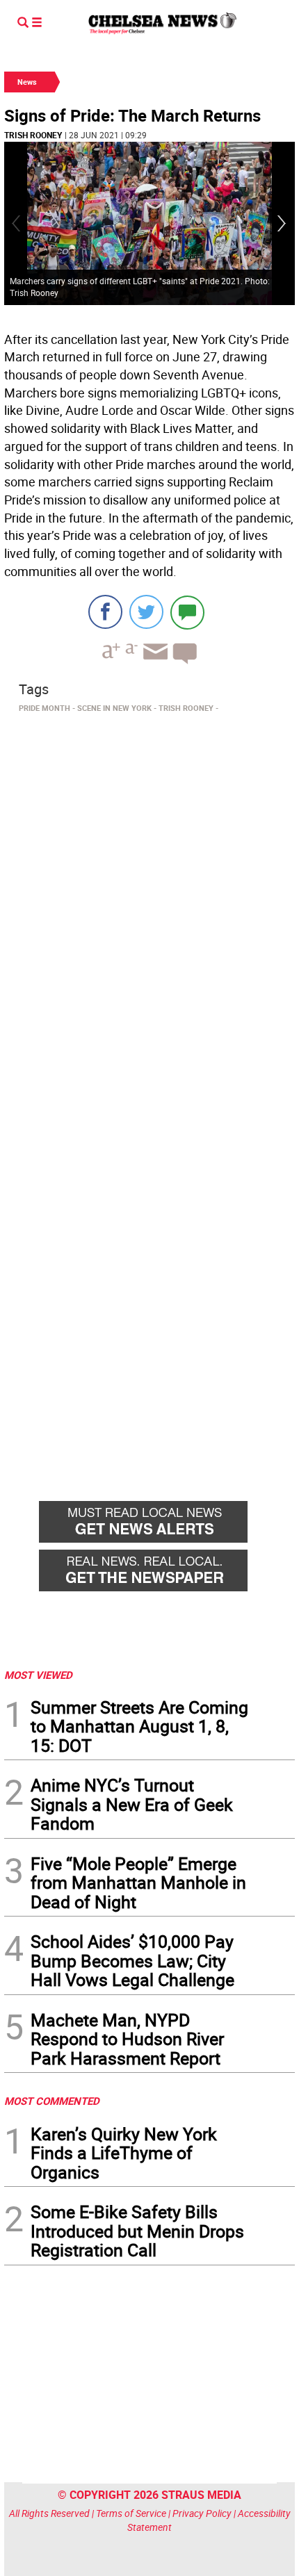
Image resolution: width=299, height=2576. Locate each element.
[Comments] (187, 612)
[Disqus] (149, 909)
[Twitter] (146, 612)
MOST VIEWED (38, 1675)
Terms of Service (131, 2513)
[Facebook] (105, 612)
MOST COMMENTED (52, 2101)
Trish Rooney (33, 135)
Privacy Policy (202, 2513)
